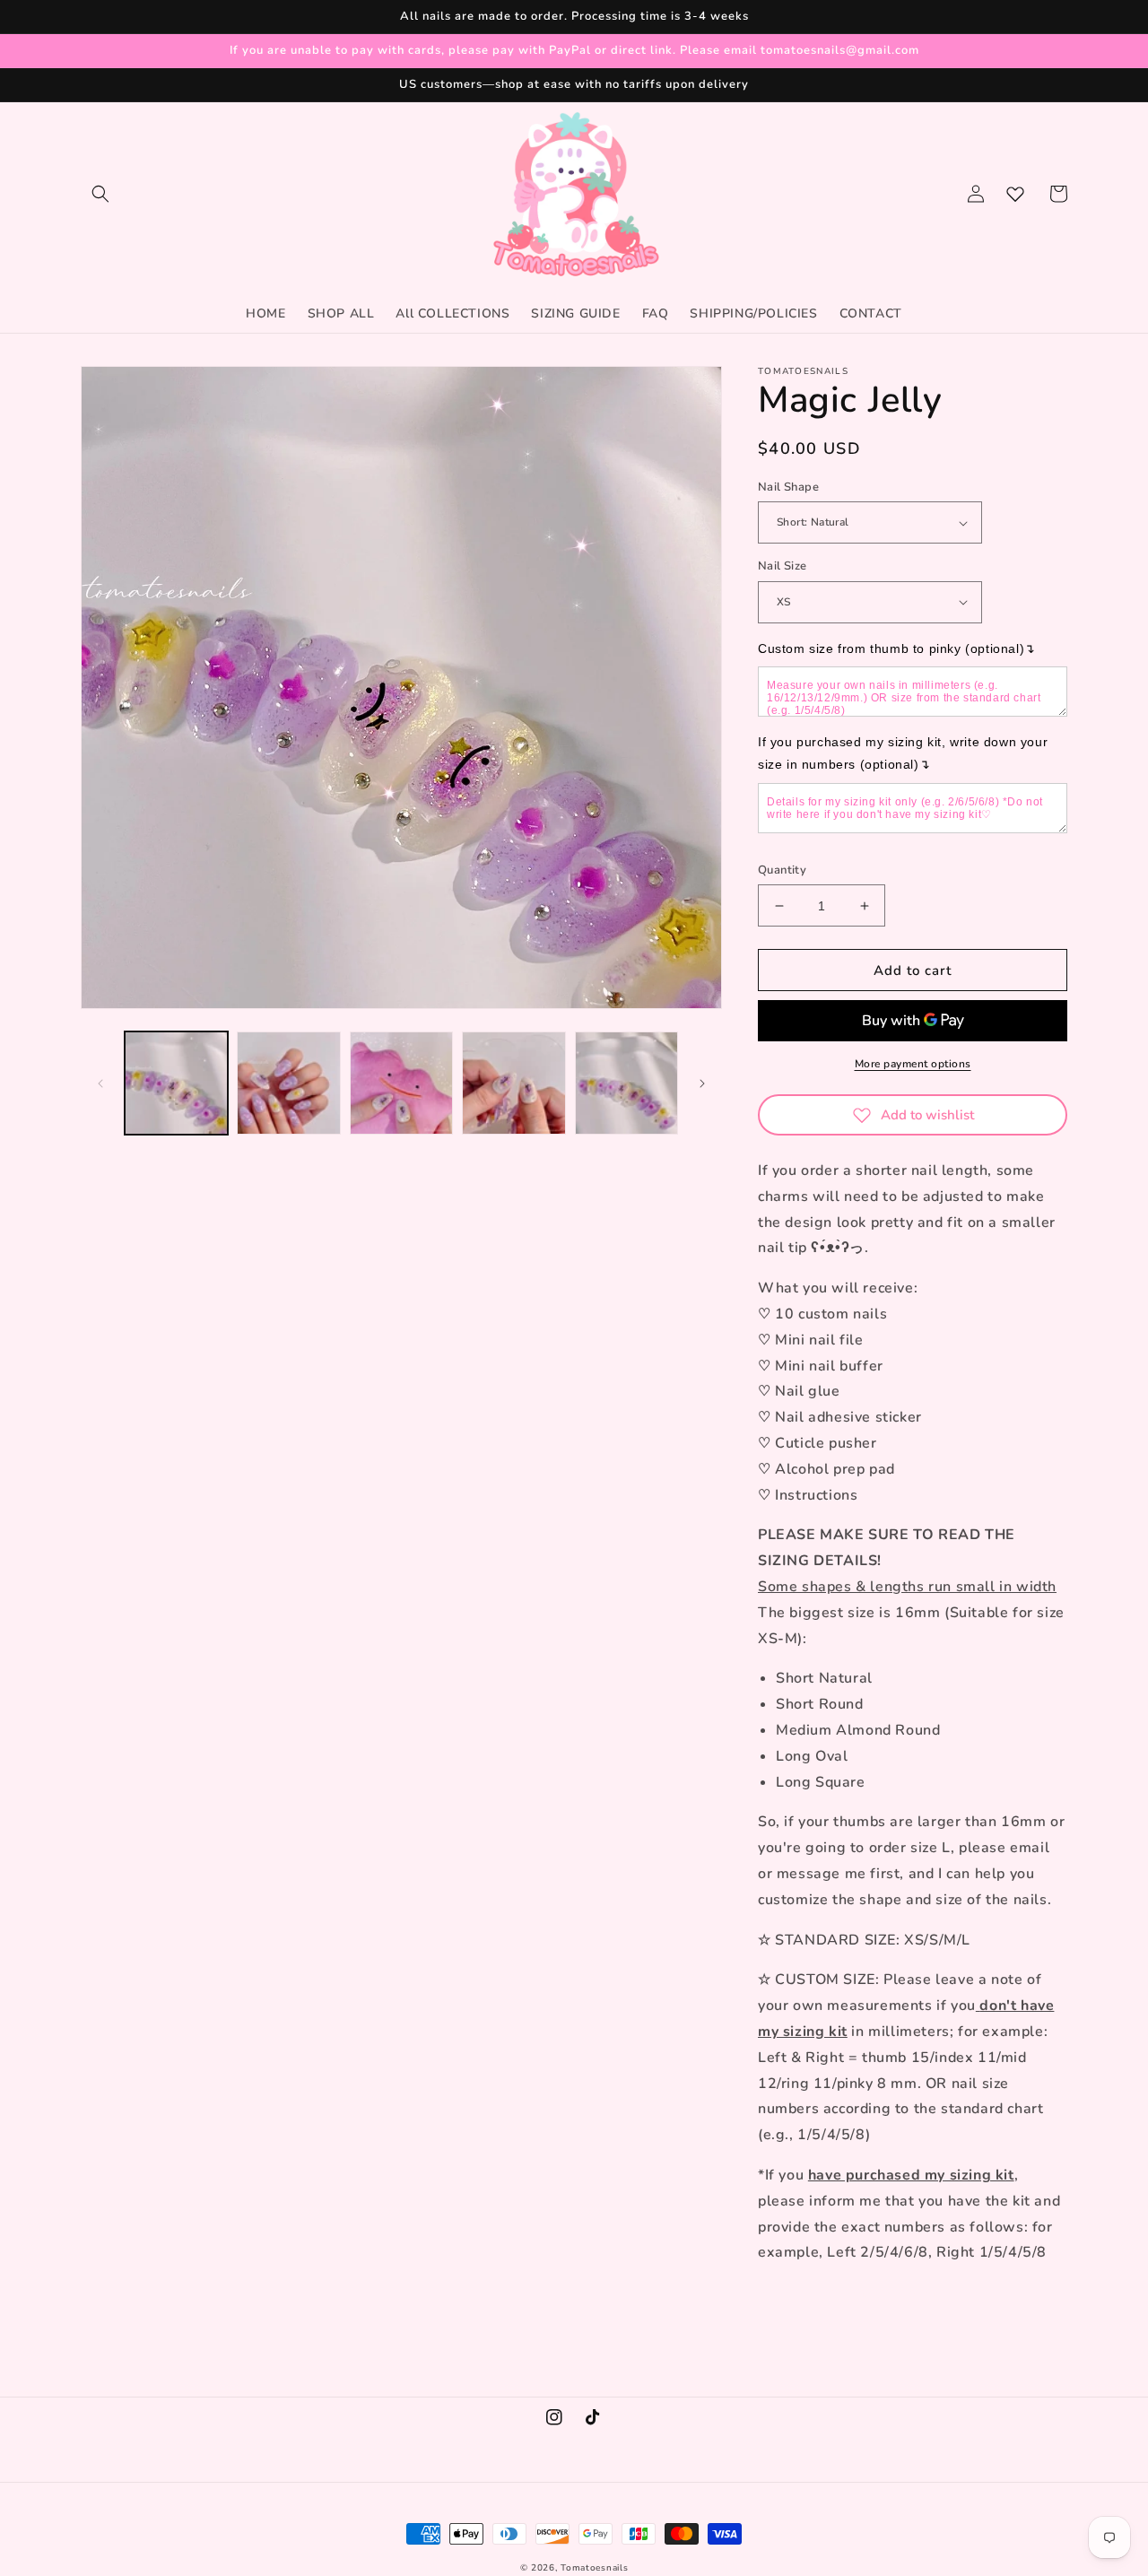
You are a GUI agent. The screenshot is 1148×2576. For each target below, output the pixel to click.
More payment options (913, 1064)
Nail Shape (788, 487)
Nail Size (783, 566)
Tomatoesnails (594, 2568)
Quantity (782, 870)
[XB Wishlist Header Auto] (1015, 194)
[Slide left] (100, 1083)
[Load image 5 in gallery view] (626, 1083)
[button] (100, 194)
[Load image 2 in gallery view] (288, 1083)
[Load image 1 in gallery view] (176, 1083)
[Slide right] (702, 1083)
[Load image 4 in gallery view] (513, 1083)
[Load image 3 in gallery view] (401, 1083)
